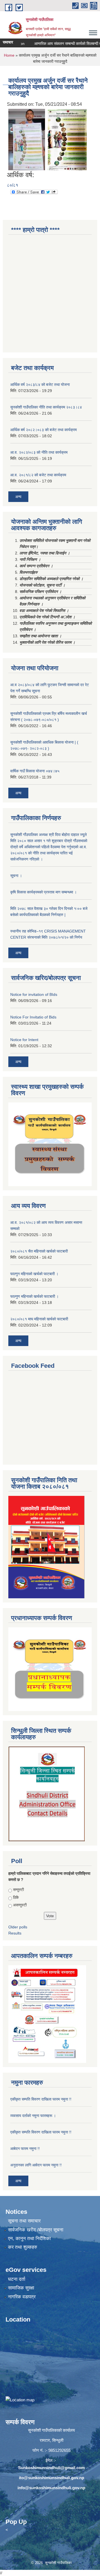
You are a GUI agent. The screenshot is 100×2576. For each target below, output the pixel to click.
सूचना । (16, 876)
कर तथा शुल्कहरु (23, 2247)
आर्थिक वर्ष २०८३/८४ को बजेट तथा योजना (40, 385)
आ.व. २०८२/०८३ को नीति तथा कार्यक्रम (39, 452)
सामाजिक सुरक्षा (21, 2288)
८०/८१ (12, 185)
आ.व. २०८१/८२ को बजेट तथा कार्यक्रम (38, 475)
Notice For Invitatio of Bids (33, 1017)
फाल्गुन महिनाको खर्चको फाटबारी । (34, 1274)
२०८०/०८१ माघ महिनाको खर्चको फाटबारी (39, 1319)
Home (9, 55)
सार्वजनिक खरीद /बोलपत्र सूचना (36, 2230)
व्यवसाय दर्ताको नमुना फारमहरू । (33, 2116)
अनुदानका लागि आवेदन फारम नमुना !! (36, 2165)
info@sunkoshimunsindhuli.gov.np (51, 2488)
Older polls (18, 1927)
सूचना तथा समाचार (24, 2221)
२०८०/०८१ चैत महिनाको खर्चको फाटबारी (39, 1251)
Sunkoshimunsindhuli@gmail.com (51, 2468)
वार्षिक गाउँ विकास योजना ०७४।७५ (35, 771)
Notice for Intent (24, 1040)
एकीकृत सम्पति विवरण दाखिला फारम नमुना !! (41, 2099)
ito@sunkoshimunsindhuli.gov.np (52, 2478)
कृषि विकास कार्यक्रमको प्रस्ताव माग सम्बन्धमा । (43, 892)
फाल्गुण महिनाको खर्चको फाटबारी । (34, 1296)
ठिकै (16, 1897)
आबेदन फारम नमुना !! (25, 2149)
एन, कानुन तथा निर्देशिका (29, 2239)
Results (15, 1933)
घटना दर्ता (17, 2279)
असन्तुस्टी (20, 1905)
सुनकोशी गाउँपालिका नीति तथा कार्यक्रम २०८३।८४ (46, 407)
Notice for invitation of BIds (34, 994)
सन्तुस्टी (18, 1890)
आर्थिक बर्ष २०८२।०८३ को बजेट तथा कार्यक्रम (43, 430)
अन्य (18, 497)
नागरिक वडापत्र (22, 2297)
